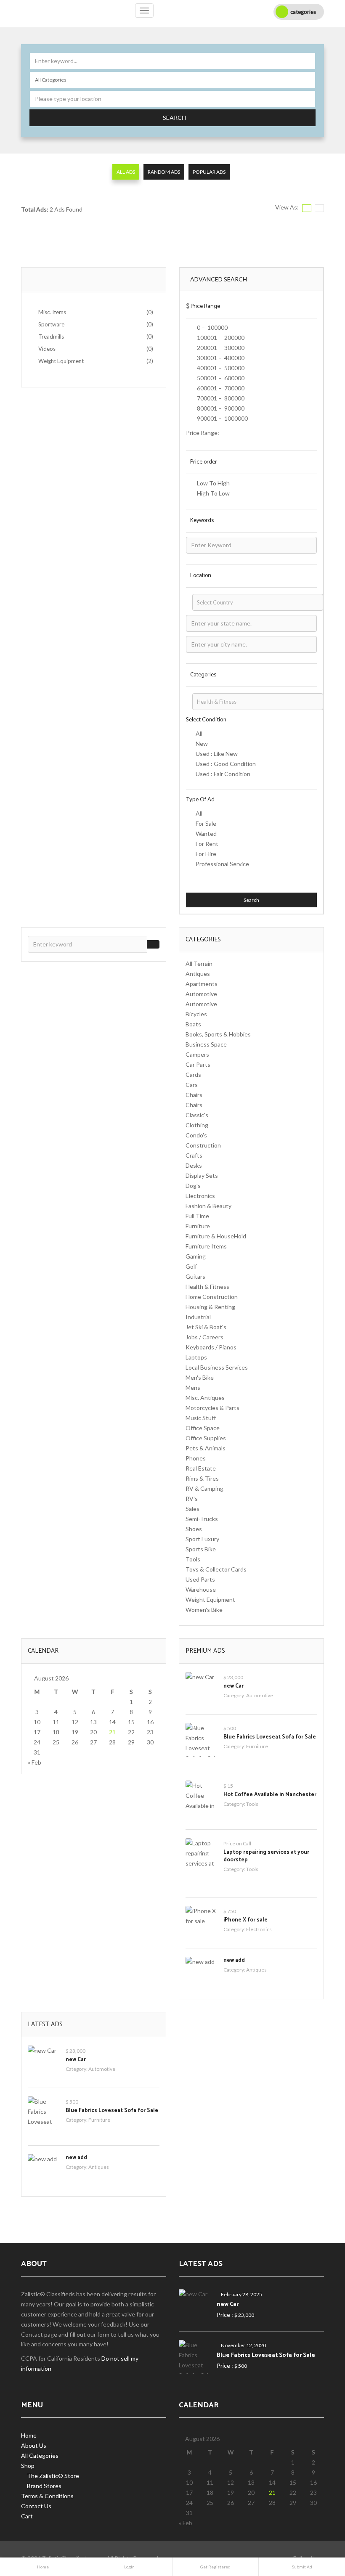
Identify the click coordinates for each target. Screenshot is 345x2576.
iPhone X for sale (245, 1920)
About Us (34, 2445)
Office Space (203, 1428)
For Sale (206, 823)
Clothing (197, 1125)
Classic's (197, 1115)
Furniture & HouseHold (216, 1236)
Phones (196, 1458)
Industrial (198, 1317)
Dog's (193, 1186)
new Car (234, 1686)
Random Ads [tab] (164, 172)
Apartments (202, 984)
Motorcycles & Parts (212, 1408)
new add (234, 1960)
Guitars (195, 1276)
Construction (203, 1145)
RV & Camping (204, 1488)
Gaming (196, 1256)
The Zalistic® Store (53, 2476)
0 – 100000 (212, 327)
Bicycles (196, 1014)
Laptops (196, 1357)
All (199, 733)
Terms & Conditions (47, 2496)
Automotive (201, 994)
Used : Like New (217, 754)
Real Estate (201, 1468)
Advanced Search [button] (219, 279)
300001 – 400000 (220, 358)
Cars (192, 1085)
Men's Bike (200, 1377)
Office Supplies (206, 1438)
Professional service (222, 864)
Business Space (206, 1044)
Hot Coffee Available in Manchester (270, 1795)
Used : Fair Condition (223, 774)
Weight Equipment (210, 1599)
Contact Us (36, 2506)
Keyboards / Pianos (211, 1347)
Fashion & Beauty (208, 1206)
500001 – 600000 (220, 378)
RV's (192, 1499)
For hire (206, 854)
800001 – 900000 (220, 408)
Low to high (213, 483)
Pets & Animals (206, 1448)
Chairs (194, 1095)
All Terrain (199, 963)
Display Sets (202, 1175)
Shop (28, 2466)
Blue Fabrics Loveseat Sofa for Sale (270, 1737)
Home (29, 2435)
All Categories (40, 2455)
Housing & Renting (210, 1307)
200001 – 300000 (220, 348)
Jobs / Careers (204, 1337)
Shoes (194, 1529)
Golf (191, 1266)
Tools (193, 1559)
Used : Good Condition (226, 764)
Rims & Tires (202, 1478)
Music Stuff (201, 1418)
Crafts (194, 1155)
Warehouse (201, 1589)
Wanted (206, 833)
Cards (193, 1075)
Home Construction (212, 1297)
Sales (192, 1509)
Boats (193, 1024)
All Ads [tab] (126, 172)
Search (174, 118)
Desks (194, 1165)
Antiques (198, 974)
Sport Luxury (202, 1539)
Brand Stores (44, 2486)
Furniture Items (206, 1246)
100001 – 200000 (220, 338)
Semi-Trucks (202, 1519)
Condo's (196, 1135)
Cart (27, 2516)
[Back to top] (318, 2523)
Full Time (197, 1216)
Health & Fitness (207, 1287)
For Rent (207, 844)
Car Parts (198, 1064)
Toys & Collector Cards (216, 1569)
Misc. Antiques (205, 1398)
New (202, 743)
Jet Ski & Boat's (206, 1327)
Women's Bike (204, 1610)
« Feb (34, 1762)
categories (303, 12)
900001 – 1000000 (222, 418)
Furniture (198, 1226)
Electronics (200, 1196)
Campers (197, 1054)
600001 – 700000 (220, 388)
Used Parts (200, 1579)
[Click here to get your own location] (310, 94)
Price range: (203, 433)
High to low (213, 493)
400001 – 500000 (220, 368)
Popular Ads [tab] (209, 172)
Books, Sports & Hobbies (218, 1034)
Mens (193, 1387)
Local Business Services (217, 1367)
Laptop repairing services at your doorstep (266, 1856)
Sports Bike (201, 1549)
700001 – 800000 (220, 398)
